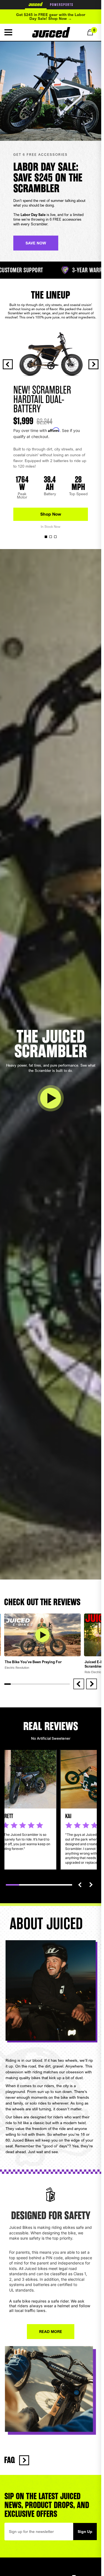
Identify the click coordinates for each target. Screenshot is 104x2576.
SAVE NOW (36, 243)
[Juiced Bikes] (51, 32)
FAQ (9, 2460)
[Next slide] (93, 364)
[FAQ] (24, 2460)
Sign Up (85, 2531)
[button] (8, 32)
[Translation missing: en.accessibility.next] (91, 1885)
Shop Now (51, 514)
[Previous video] (79, 1684)
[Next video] (92, 1684)
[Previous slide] (8, 364)
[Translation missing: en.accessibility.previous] (80, 1885)
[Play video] (51, 1098)
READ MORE (51, 2331)
